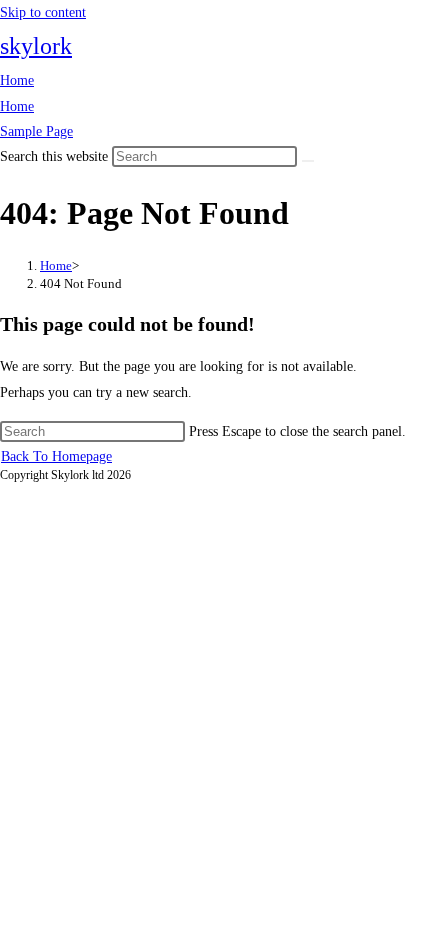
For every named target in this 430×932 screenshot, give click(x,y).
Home (17, 80)
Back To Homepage (56, 456)
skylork (36, 46)
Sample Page (36, 131)
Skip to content (43, 12)
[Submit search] (308, 161)
